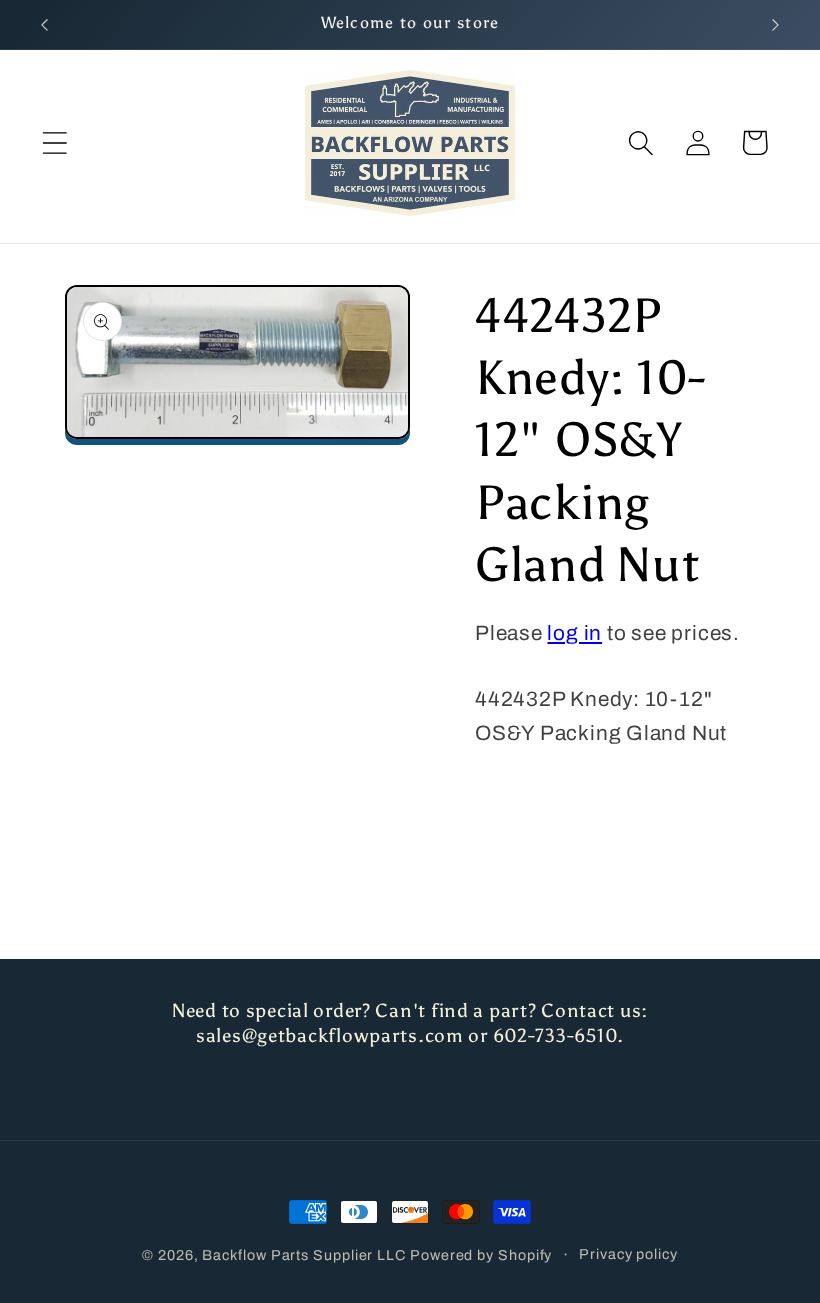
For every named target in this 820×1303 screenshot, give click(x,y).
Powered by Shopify (481, 1255)
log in (574, 633)
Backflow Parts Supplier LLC (304, 1255)
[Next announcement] (776, 25)
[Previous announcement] (44, 25)
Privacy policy (628, 1254)
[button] (54, 142)
